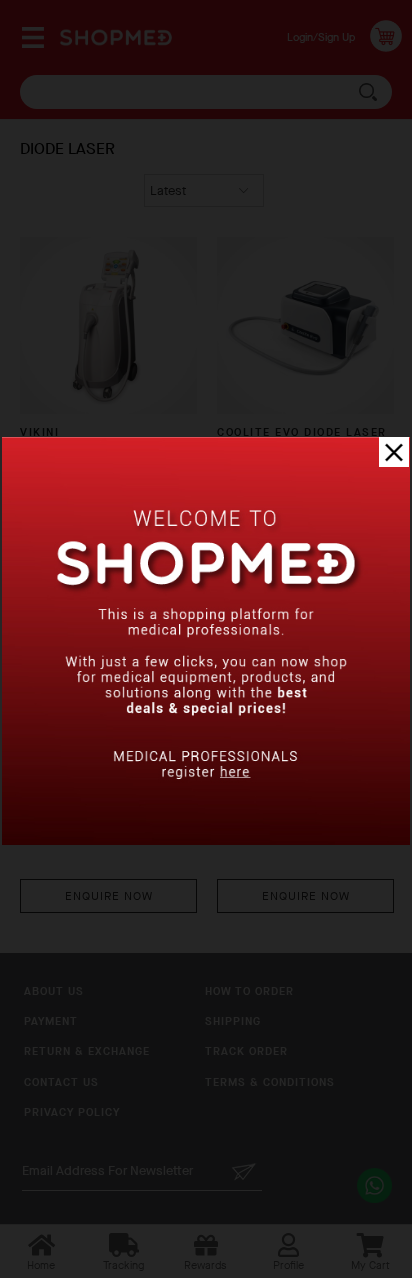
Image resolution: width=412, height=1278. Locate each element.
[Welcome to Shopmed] (206, 840)
